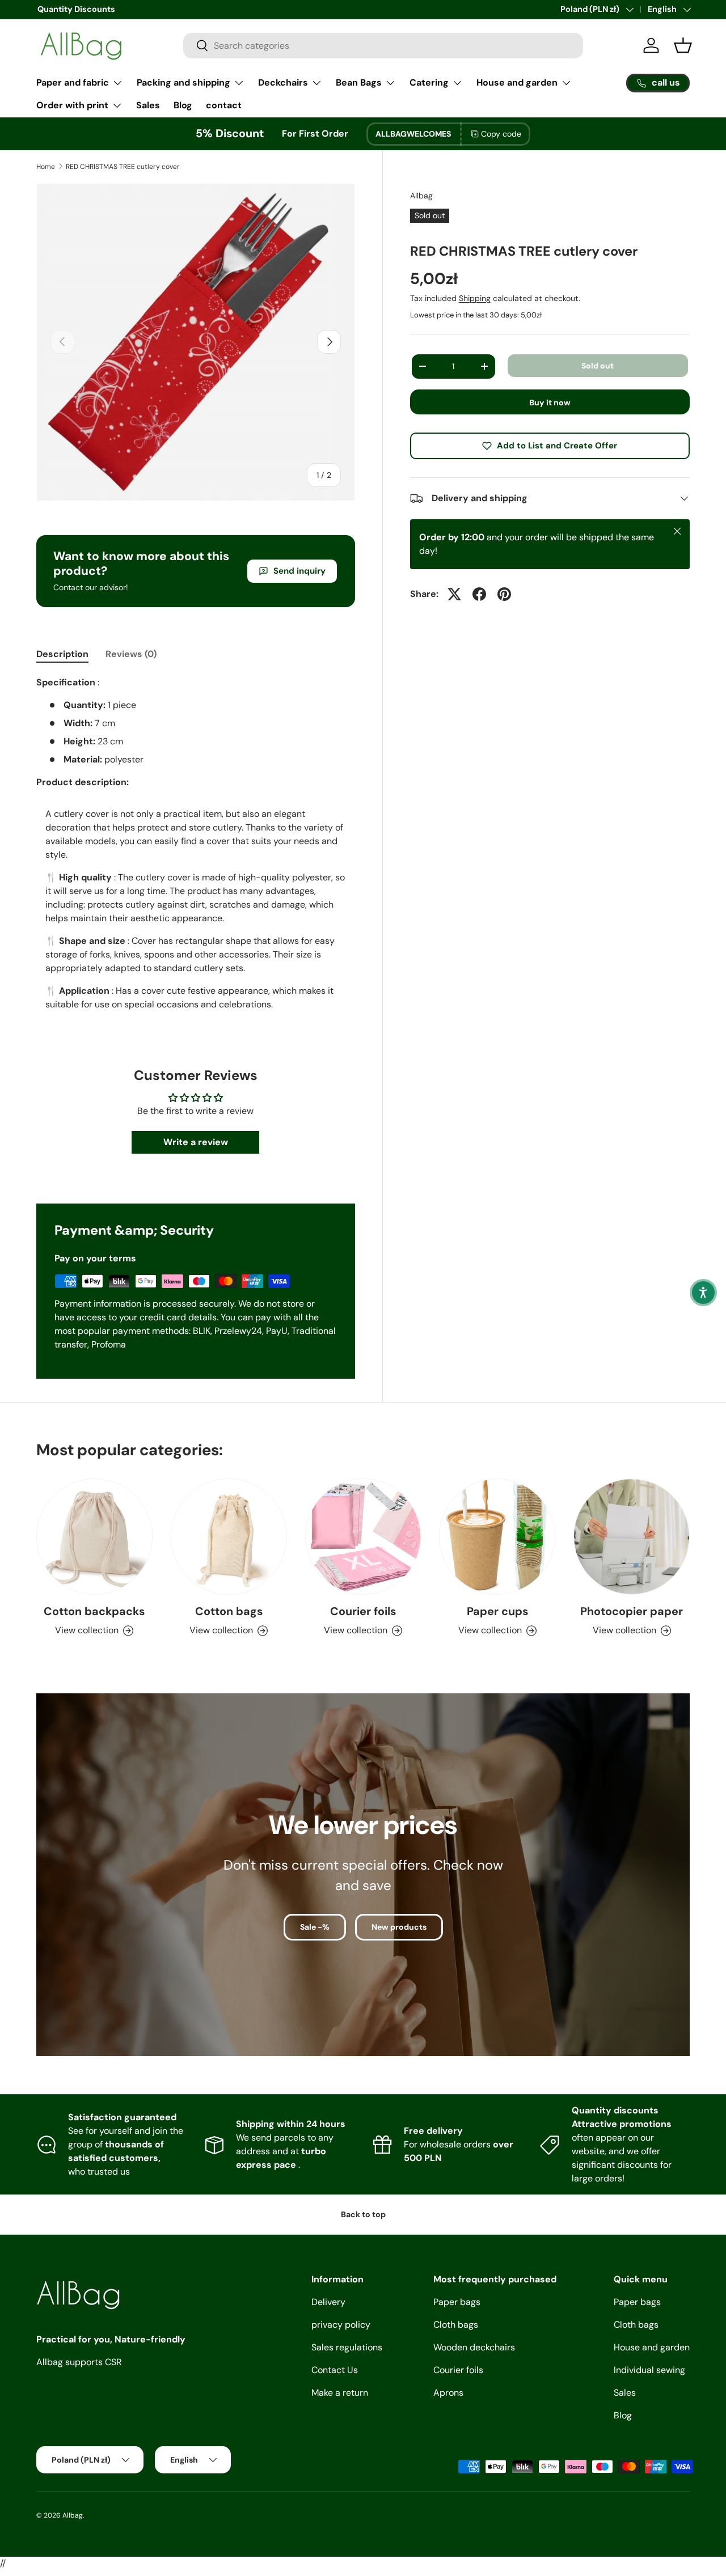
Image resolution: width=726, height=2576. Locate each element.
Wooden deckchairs (474, 2347)
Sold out (598, 365)
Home (46, 167)
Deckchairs (283, 82)
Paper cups (497, 1611)
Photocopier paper (632, 1611)
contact (224, 105)
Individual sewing (649, 2370)
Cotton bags (229, 1611)
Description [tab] (62, 654)
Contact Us (335, 2370)
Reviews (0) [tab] (131, 654)
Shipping (475, 298)
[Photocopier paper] (632, 1537)
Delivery (328, 2302)
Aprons (448, 2393)
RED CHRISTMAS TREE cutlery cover (123, 167)
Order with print (72, 105)
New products (399, 1927)
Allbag (421, 196)
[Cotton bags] (229, 1537)
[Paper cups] (497, 1537)
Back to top (363, 2214)
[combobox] (383, 46)
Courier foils (363, 1611)
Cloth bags (456, 2325)
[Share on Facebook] (479, 594)
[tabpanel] (196, 853)
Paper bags (457, 2302)
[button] (703, 1293)
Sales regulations (347, 2347)
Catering (429, 82)
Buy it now (550, 402)
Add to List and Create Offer (557, 446)
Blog (183, 105)
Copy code (501, 134)
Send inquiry (299, 571)
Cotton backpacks (94, 1611)
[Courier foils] (363, 1537)
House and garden (517, 82)
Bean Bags (359, 82)
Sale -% (315, 1927)
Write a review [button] (196, 1142)
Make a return (340, 2393)
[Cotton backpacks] (94, 1537)
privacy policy (341, 2325)
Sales (148, 105)
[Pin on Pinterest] (504, 594)
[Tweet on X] (454, 594)
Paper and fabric (73, 82)
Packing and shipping (183, 82)
